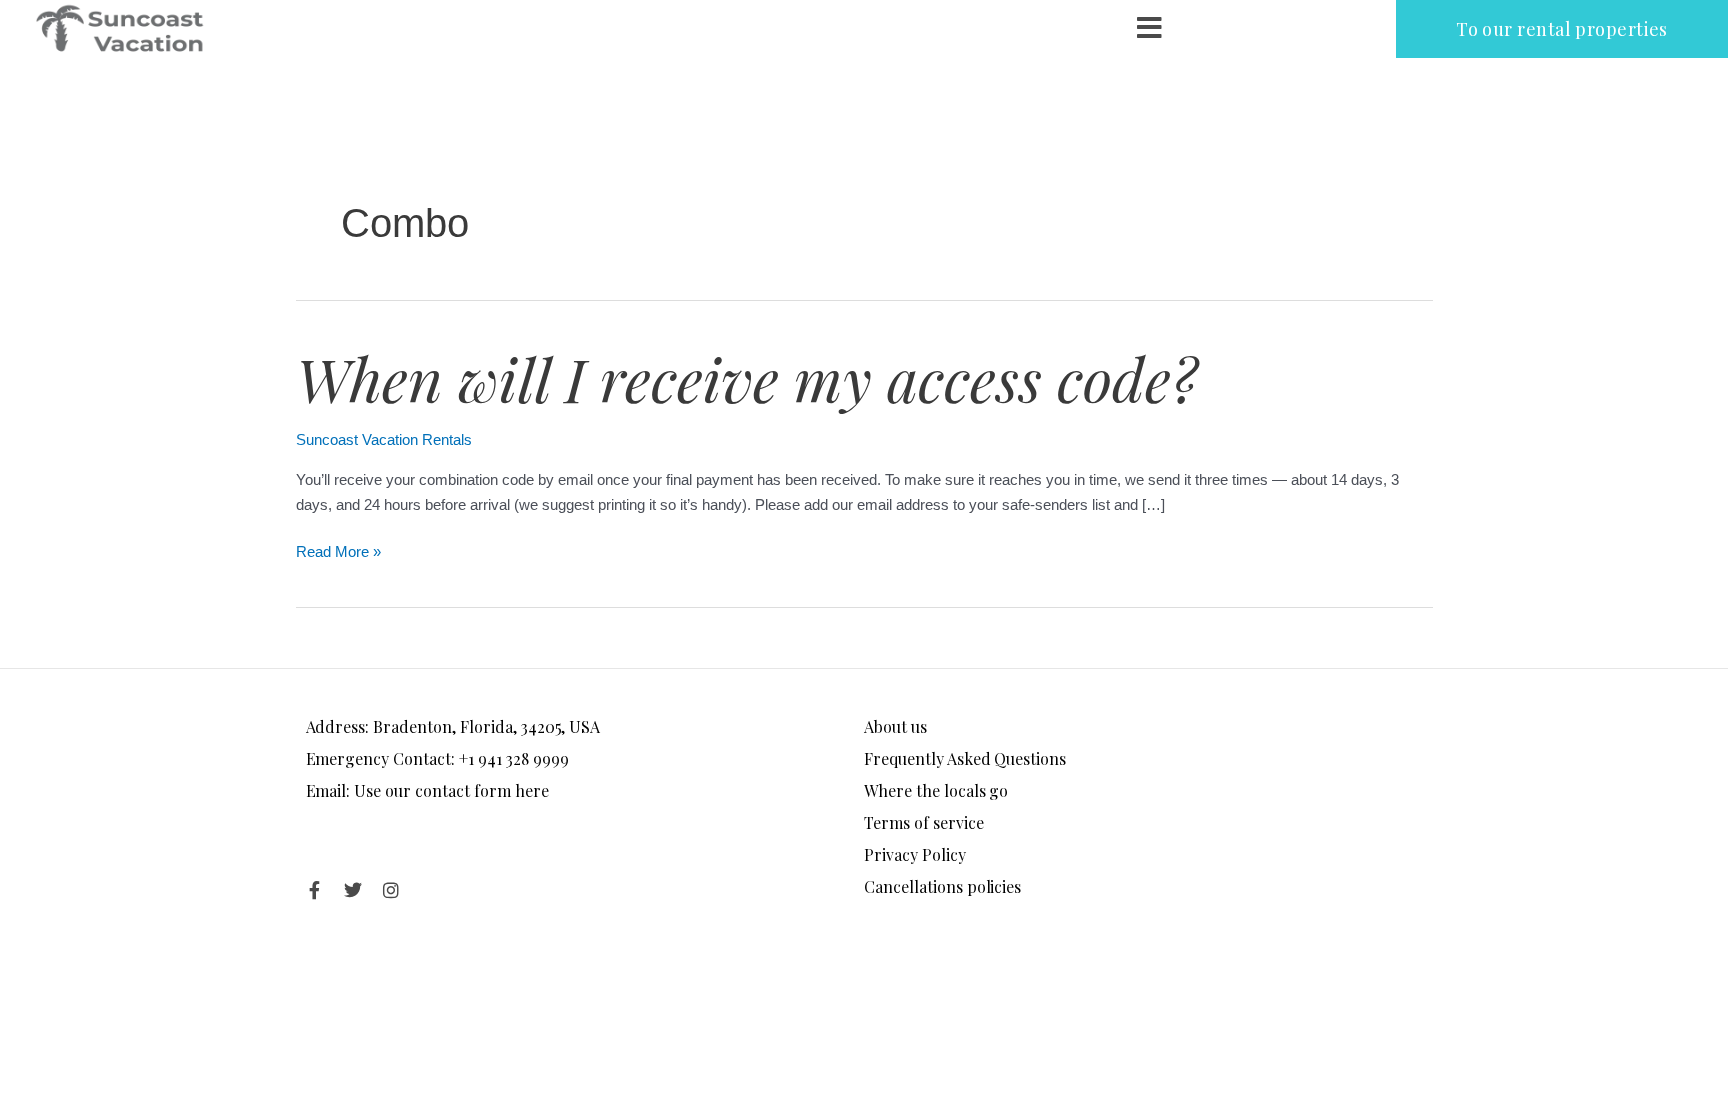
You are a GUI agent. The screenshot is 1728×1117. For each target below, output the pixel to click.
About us (895, 726)
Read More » (338, 550)
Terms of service (924, 822)
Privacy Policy (915, 854)
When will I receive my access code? (746, 378)
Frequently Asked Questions (965, 758)
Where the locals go (936, 790)
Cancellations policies (942, 886)
